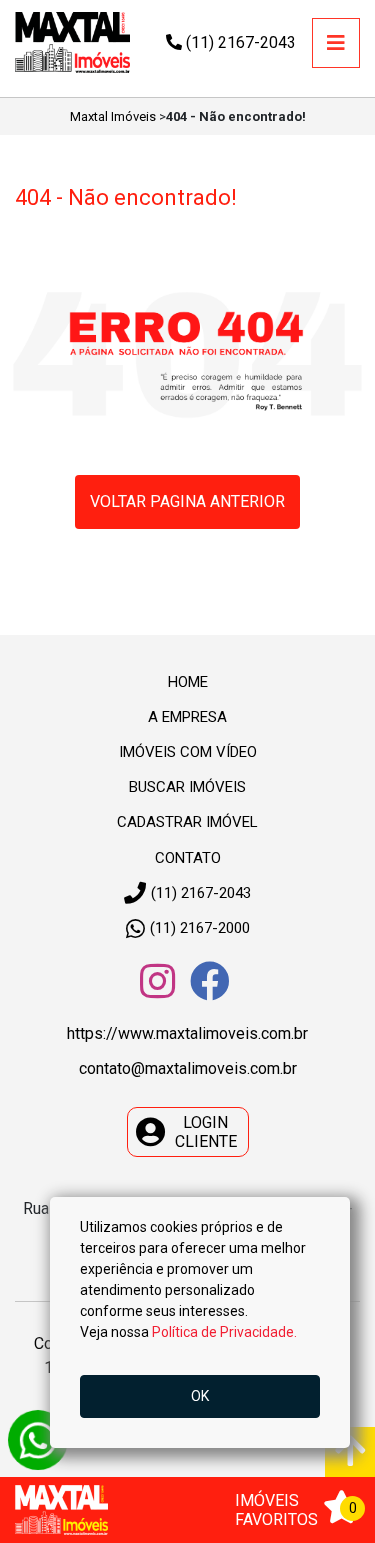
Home (188, 682)
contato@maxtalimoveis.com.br (188, 1068)
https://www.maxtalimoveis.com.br (187, 1033)
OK (200, 1396)
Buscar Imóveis (187, 787)
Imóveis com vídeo (188, 752)
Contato (188, 858)
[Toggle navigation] (336, 43)
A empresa (187, 717)
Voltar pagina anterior (187, 501)
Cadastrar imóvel (187, 822)
